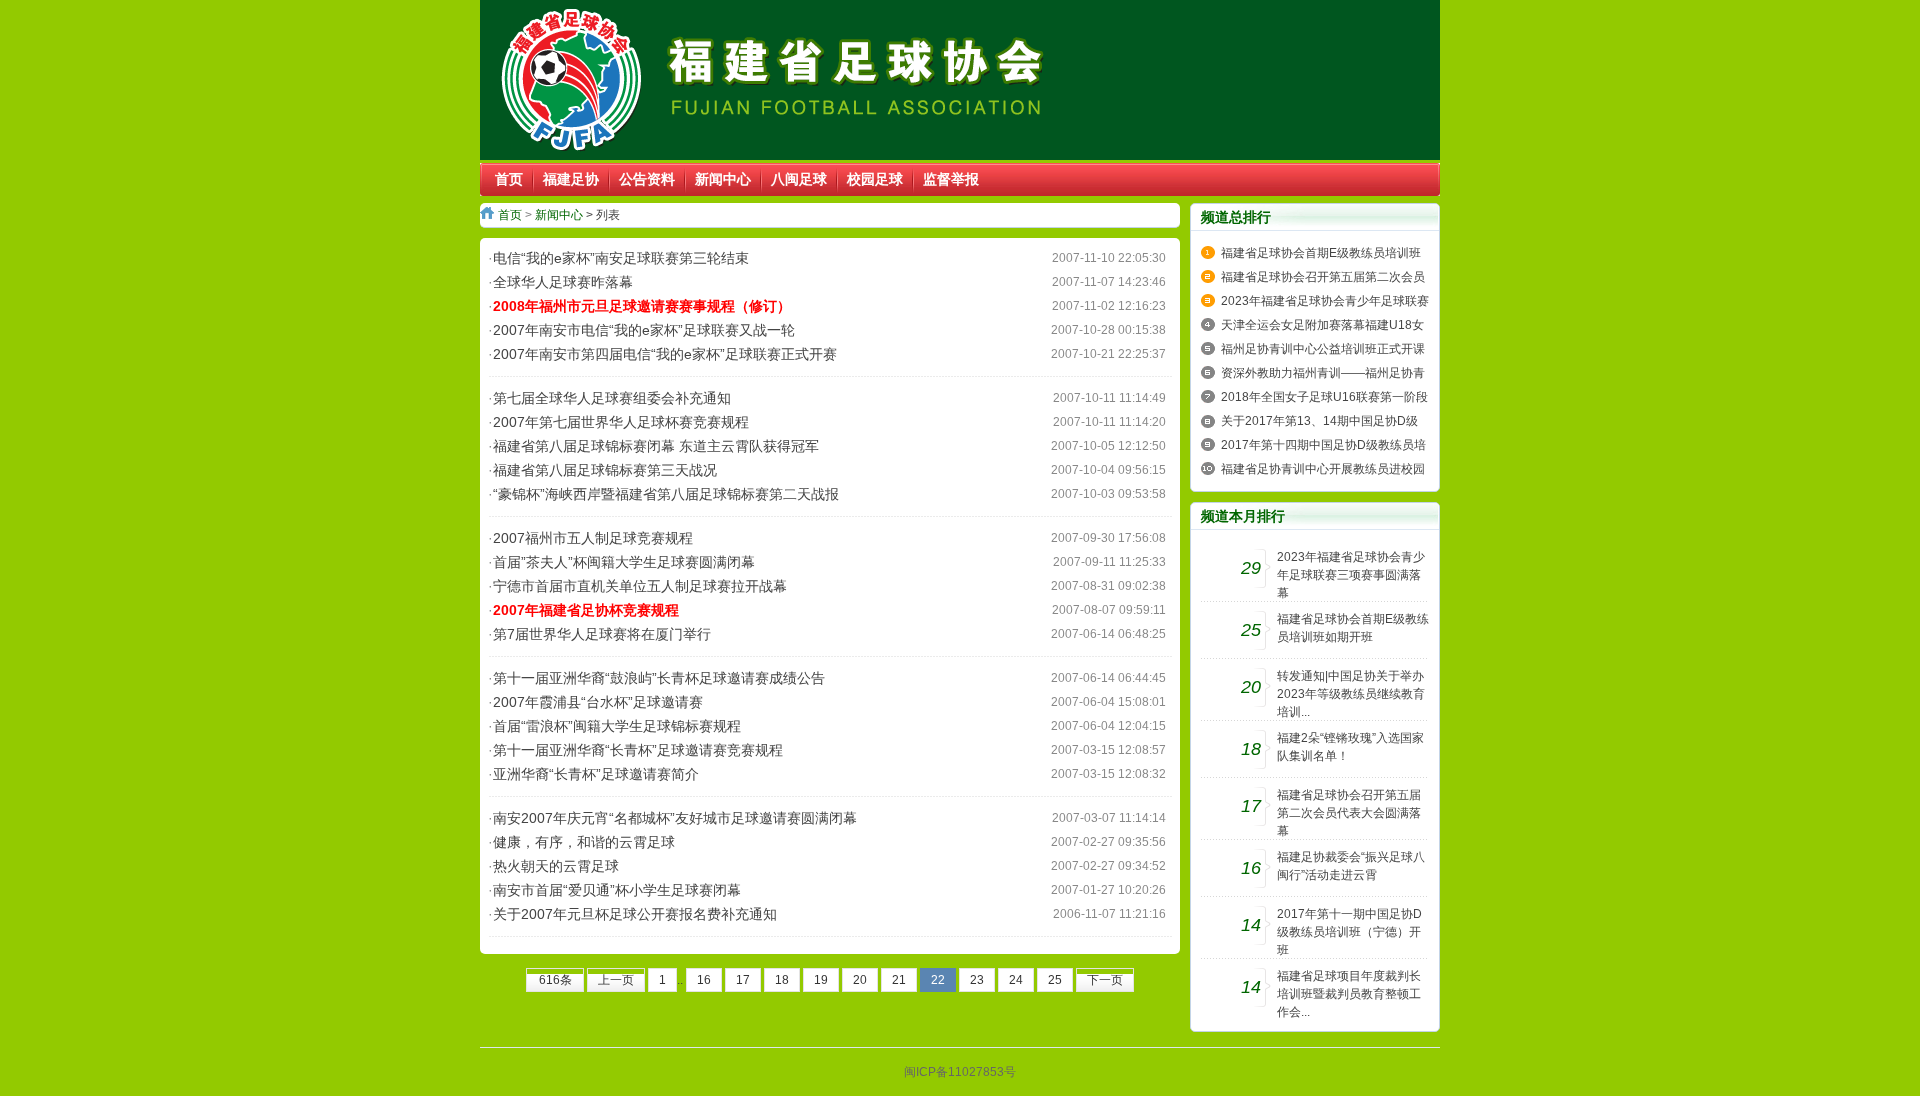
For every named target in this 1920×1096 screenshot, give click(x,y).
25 (1055, 980)
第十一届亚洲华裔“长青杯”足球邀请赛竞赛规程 (638, 750)
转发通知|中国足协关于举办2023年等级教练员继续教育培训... (1351, 694)
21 (899, 980)
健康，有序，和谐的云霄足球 (584, 842)
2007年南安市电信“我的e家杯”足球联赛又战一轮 (644, 330)
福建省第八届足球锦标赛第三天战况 (605, 470)
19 (821, 980)
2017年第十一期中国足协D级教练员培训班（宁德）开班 (1349, 932)
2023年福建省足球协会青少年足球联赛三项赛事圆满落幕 (1351, 575)
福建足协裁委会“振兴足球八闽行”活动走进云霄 (1351, 866)
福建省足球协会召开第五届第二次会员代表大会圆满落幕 (1349, 813)
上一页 (616, 980)
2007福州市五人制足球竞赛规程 (593, 538)
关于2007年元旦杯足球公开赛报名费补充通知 (635, 914)
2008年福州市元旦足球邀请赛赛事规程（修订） (642, 306)
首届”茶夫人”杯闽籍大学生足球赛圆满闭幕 (624, 562)
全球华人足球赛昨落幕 (563, 282)
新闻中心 (559, 215)
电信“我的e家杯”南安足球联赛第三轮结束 (621, 258)
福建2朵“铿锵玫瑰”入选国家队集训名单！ (1350, 747)
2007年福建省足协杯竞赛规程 (586, 610)
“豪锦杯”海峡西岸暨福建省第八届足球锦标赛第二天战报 (666, 494)
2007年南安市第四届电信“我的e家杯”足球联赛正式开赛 (665, 354)
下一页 (1105, 980)
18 (782, 980)
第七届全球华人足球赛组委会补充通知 (612, 398)
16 (704, 980)
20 (860, 980)
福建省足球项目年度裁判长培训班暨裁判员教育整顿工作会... (1349, 994)
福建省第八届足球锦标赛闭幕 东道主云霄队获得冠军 (656, 446)
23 (977, 980)
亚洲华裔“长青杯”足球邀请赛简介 (596, 774)
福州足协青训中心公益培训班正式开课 (1323, 349)
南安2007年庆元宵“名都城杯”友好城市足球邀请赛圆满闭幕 (675, 818)
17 (743, 980)
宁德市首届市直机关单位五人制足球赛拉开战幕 (640, 586)
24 (1016, 980)
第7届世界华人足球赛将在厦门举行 (602, 634)
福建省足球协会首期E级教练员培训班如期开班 (1353, 628)
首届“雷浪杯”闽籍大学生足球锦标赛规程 (617, 726)
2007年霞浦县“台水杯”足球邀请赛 (598, 702)
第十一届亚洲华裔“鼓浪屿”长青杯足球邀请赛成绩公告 (659, 678)
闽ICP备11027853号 (960, 1072)
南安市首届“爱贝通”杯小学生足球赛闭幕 (617, 890)
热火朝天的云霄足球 (556, 866)
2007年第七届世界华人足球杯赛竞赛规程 (621, 422)
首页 (510, 215)
